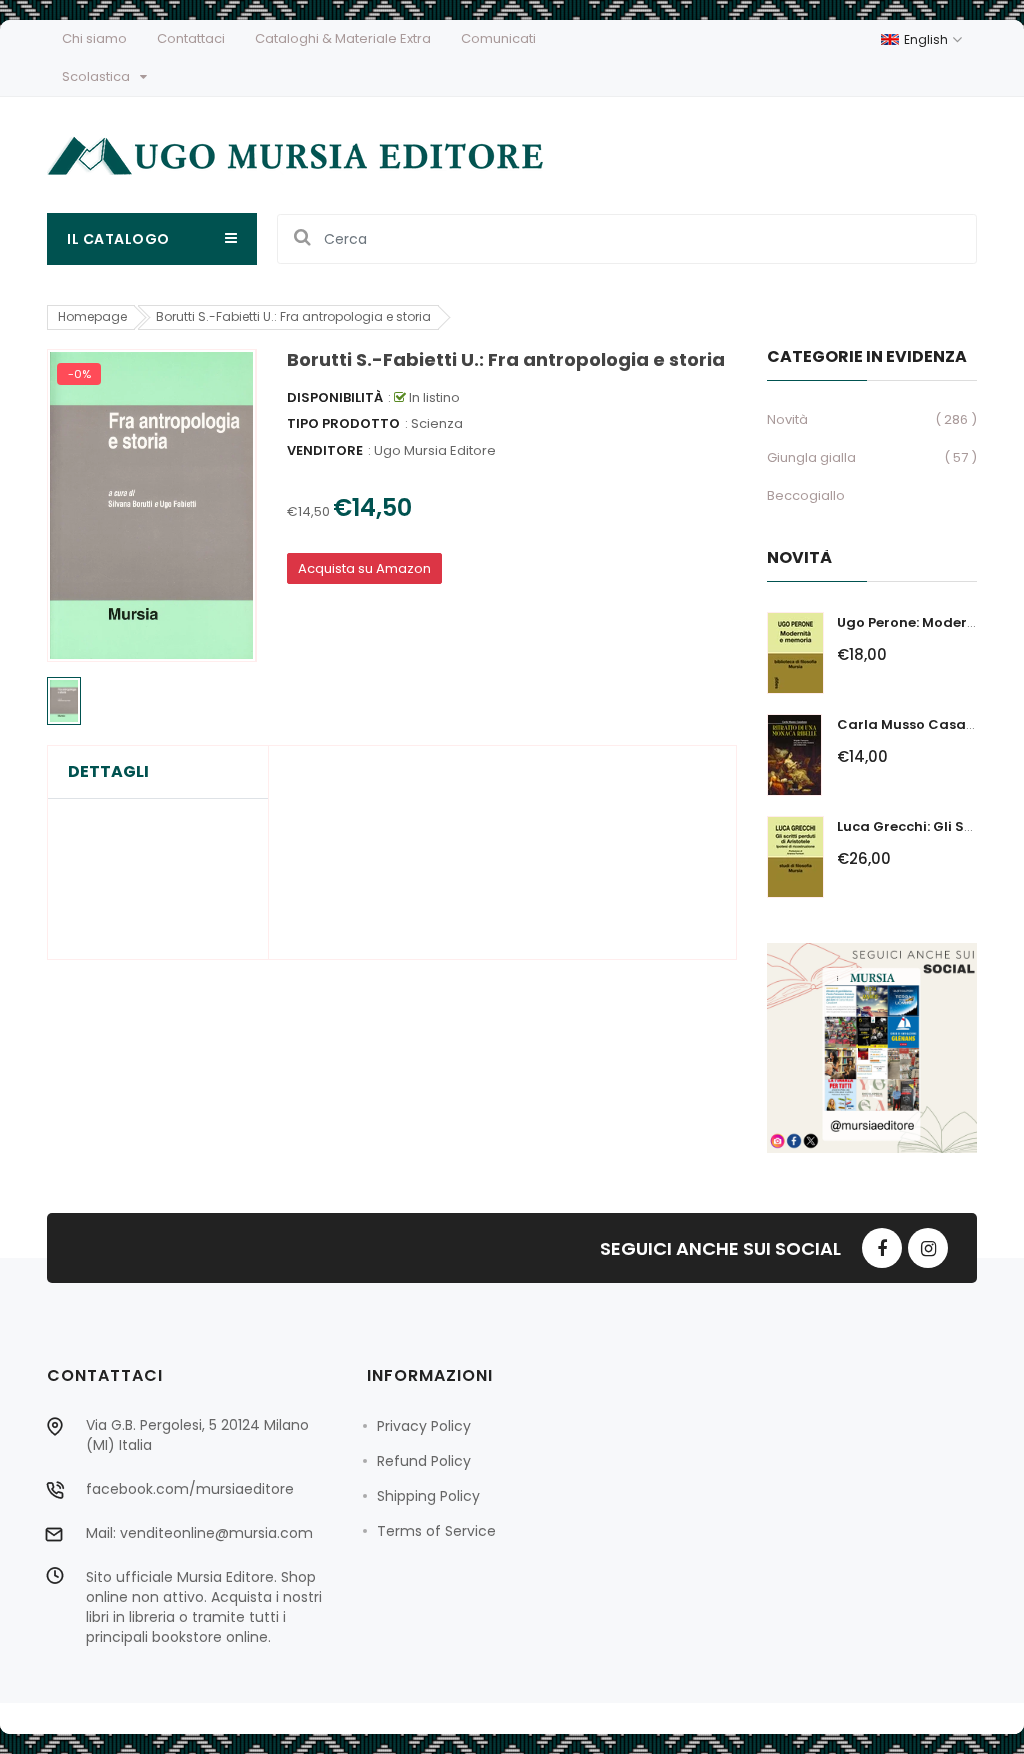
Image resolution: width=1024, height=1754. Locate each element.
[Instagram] (928, 1248)
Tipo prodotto (343, 423)
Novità (787, 419)
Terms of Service (436, 1531)
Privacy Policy (424, 1426)
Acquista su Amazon (364, 568)
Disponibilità (335, 397)
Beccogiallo (806, 495)
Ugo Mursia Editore (435, 450)
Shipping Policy (428, 1496)
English (927, 39)
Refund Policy (424, 1461)
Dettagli (108, 772)
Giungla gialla (811, 457)
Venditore (325, 450)
